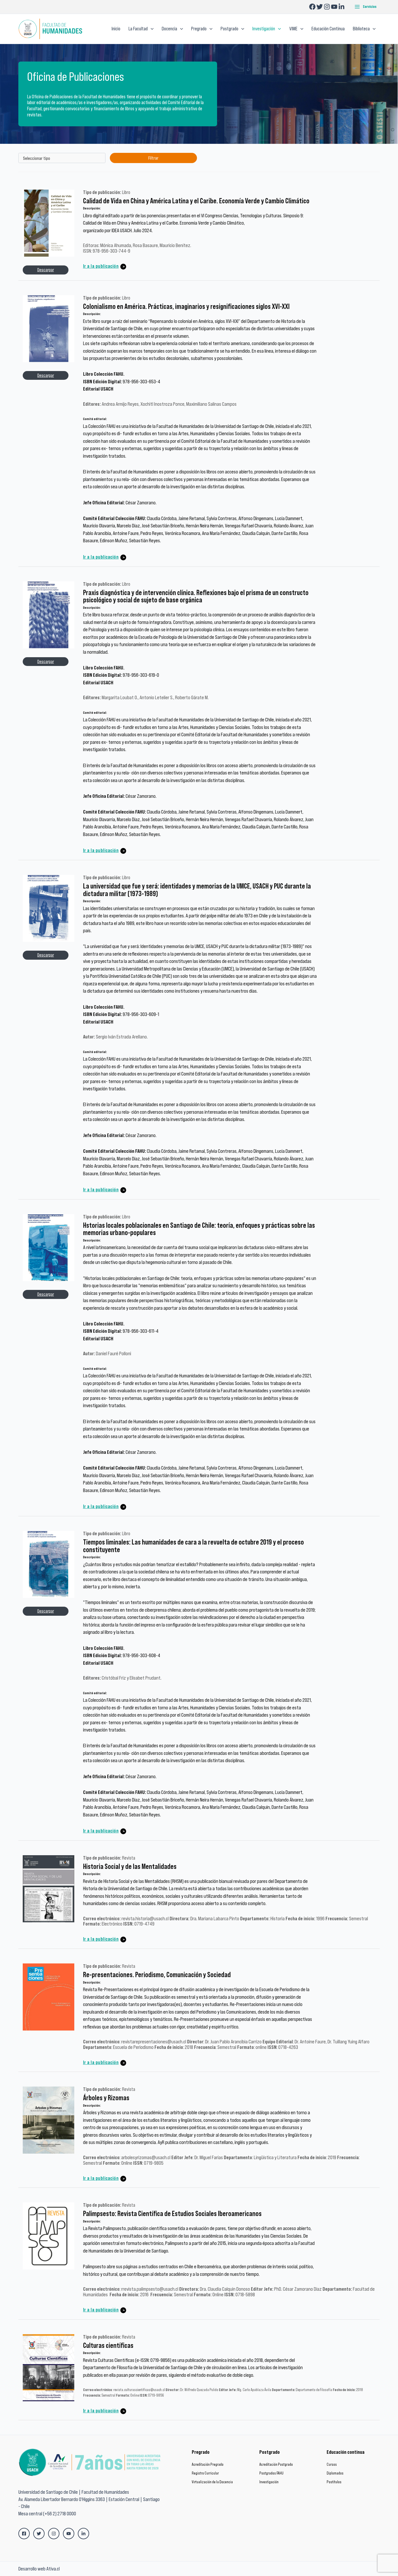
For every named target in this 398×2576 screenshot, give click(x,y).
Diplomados (335, 2473)
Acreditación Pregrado (208, 2464)
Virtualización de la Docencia (212, 2482)
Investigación (269, 2482)
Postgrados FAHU (271, 2473)
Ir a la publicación (101, 266)
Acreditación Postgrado (276, 2464)
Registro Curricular (205, 2473)
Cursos (332, 2464)
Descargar (46, 270)
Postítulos (334, 2482)
